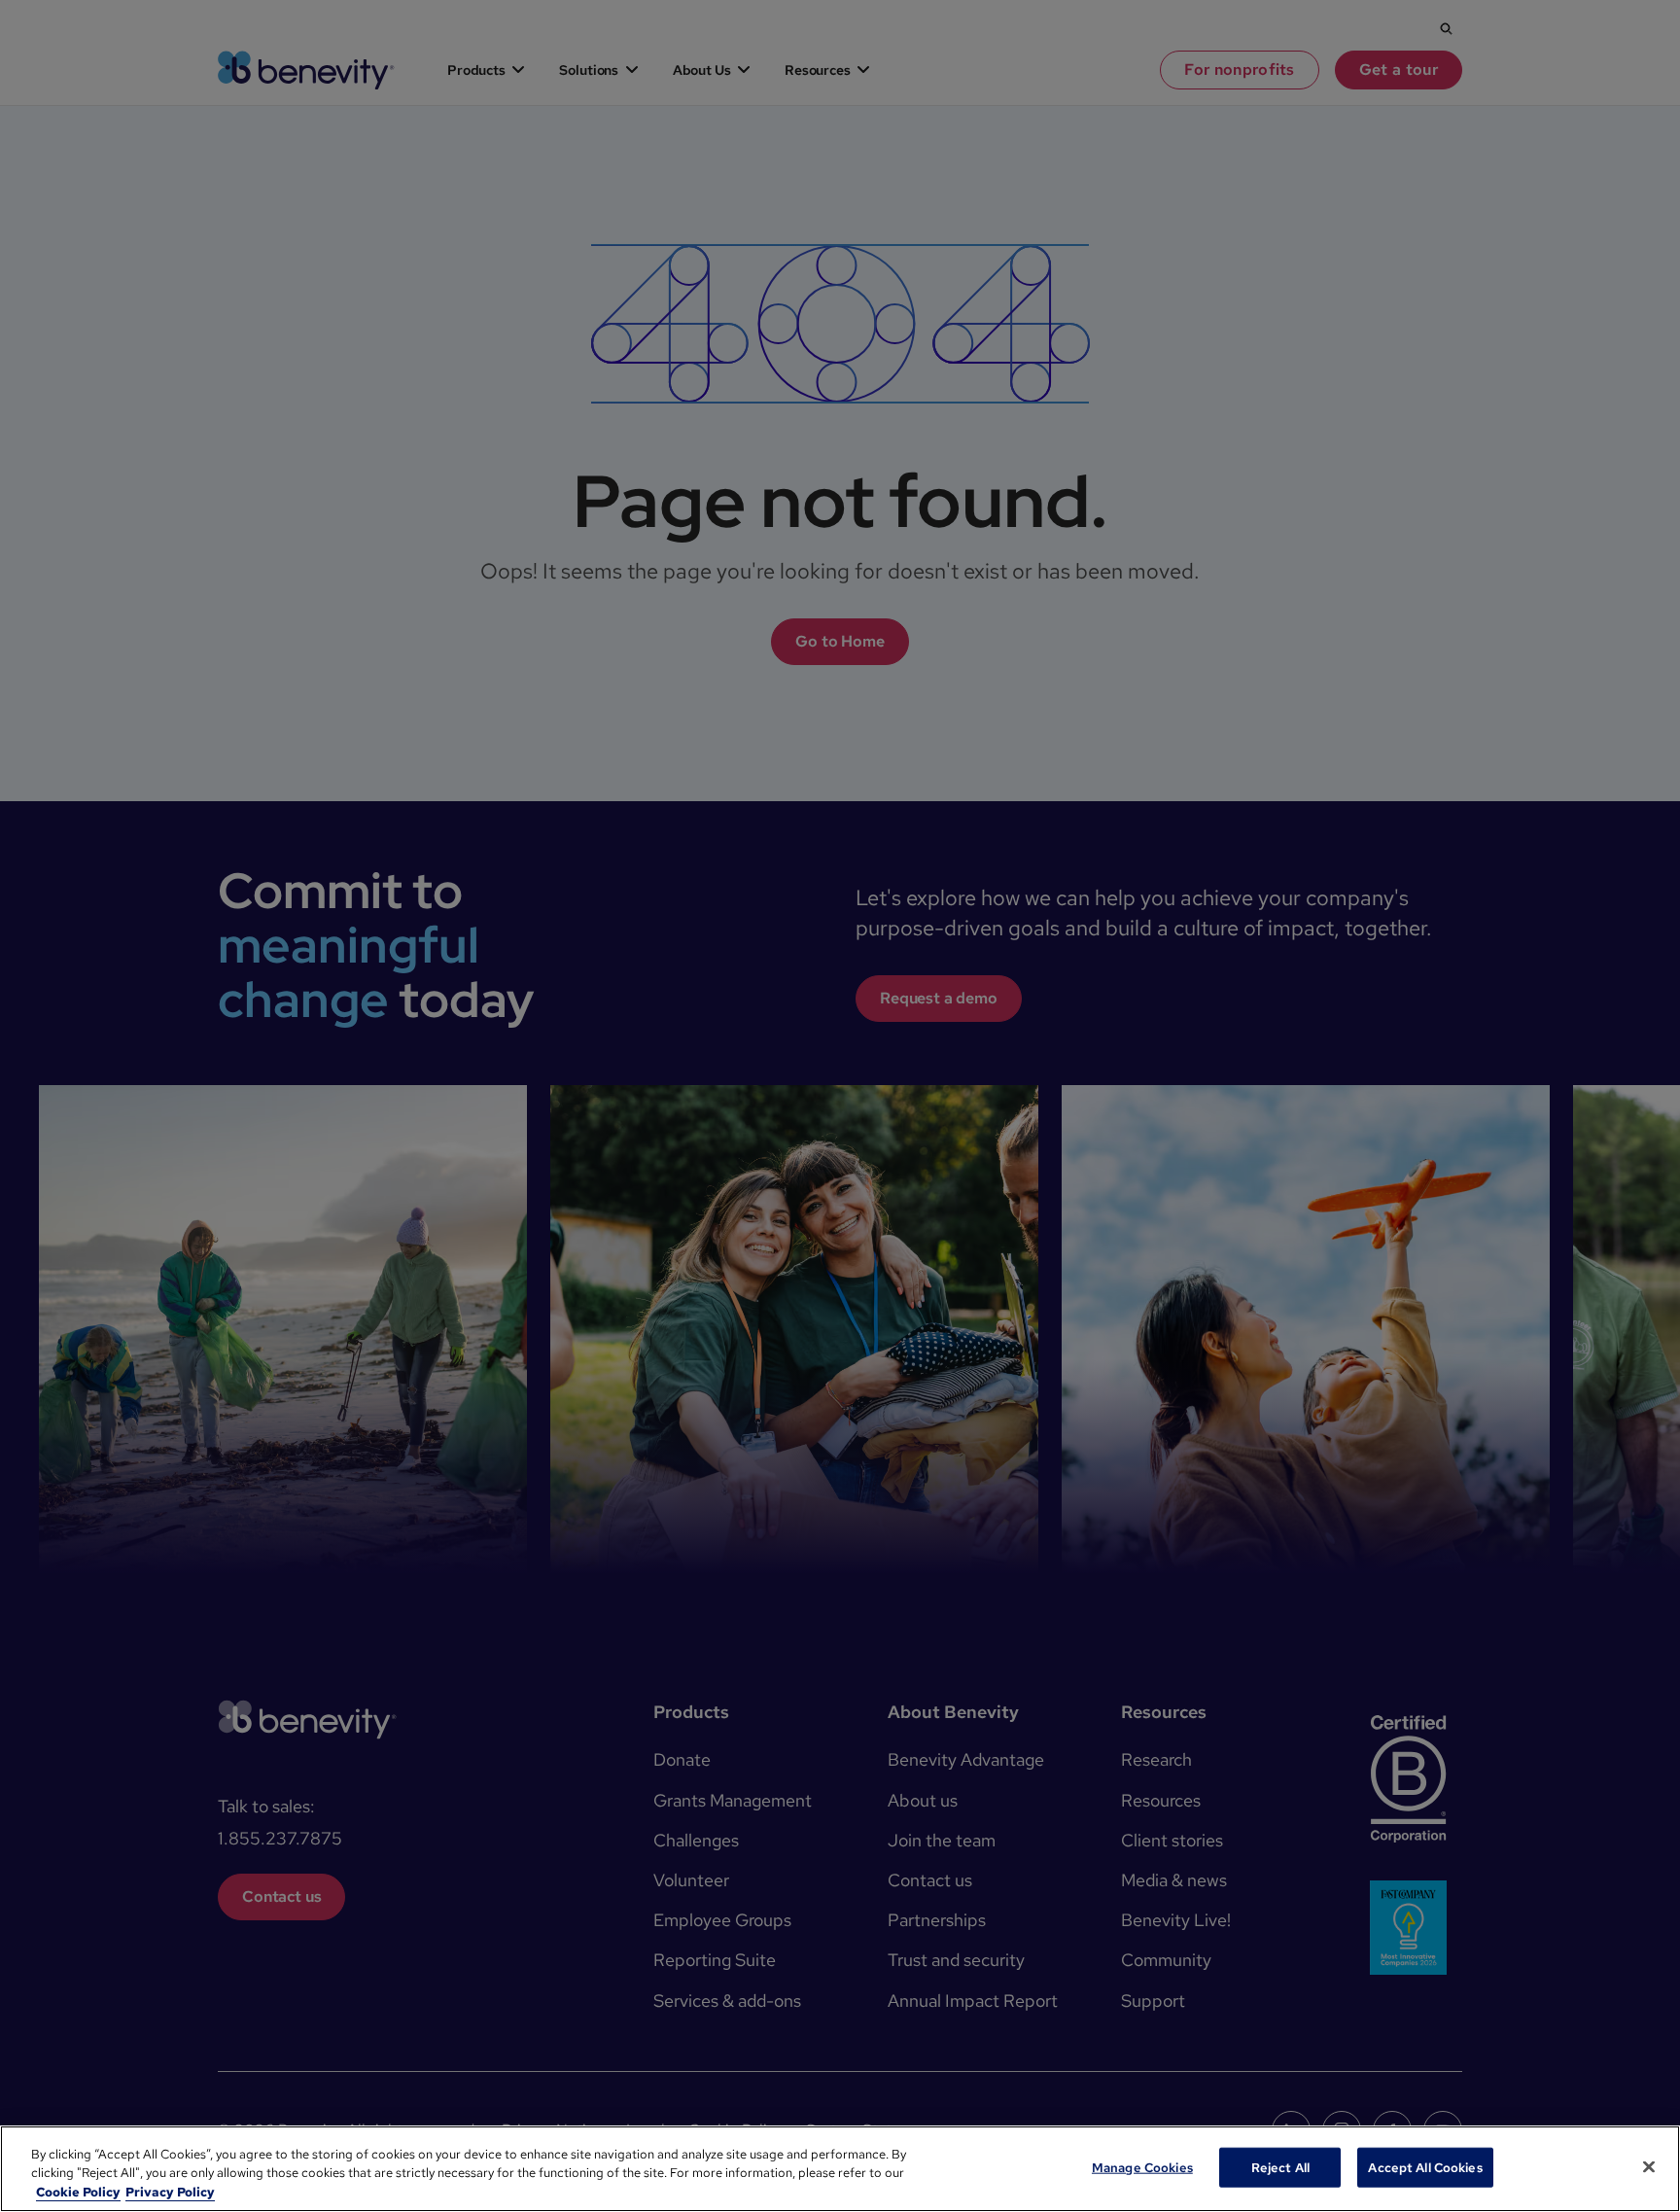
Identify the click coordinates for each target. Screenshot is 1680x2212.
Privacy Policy (170, 2192)
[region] (840, 2169)
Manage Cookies (1142, 2167)
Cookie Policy (78, 2192)
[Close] (1649, 2166)
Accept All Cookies (1425, 2167)
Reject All (1280, 2167)
